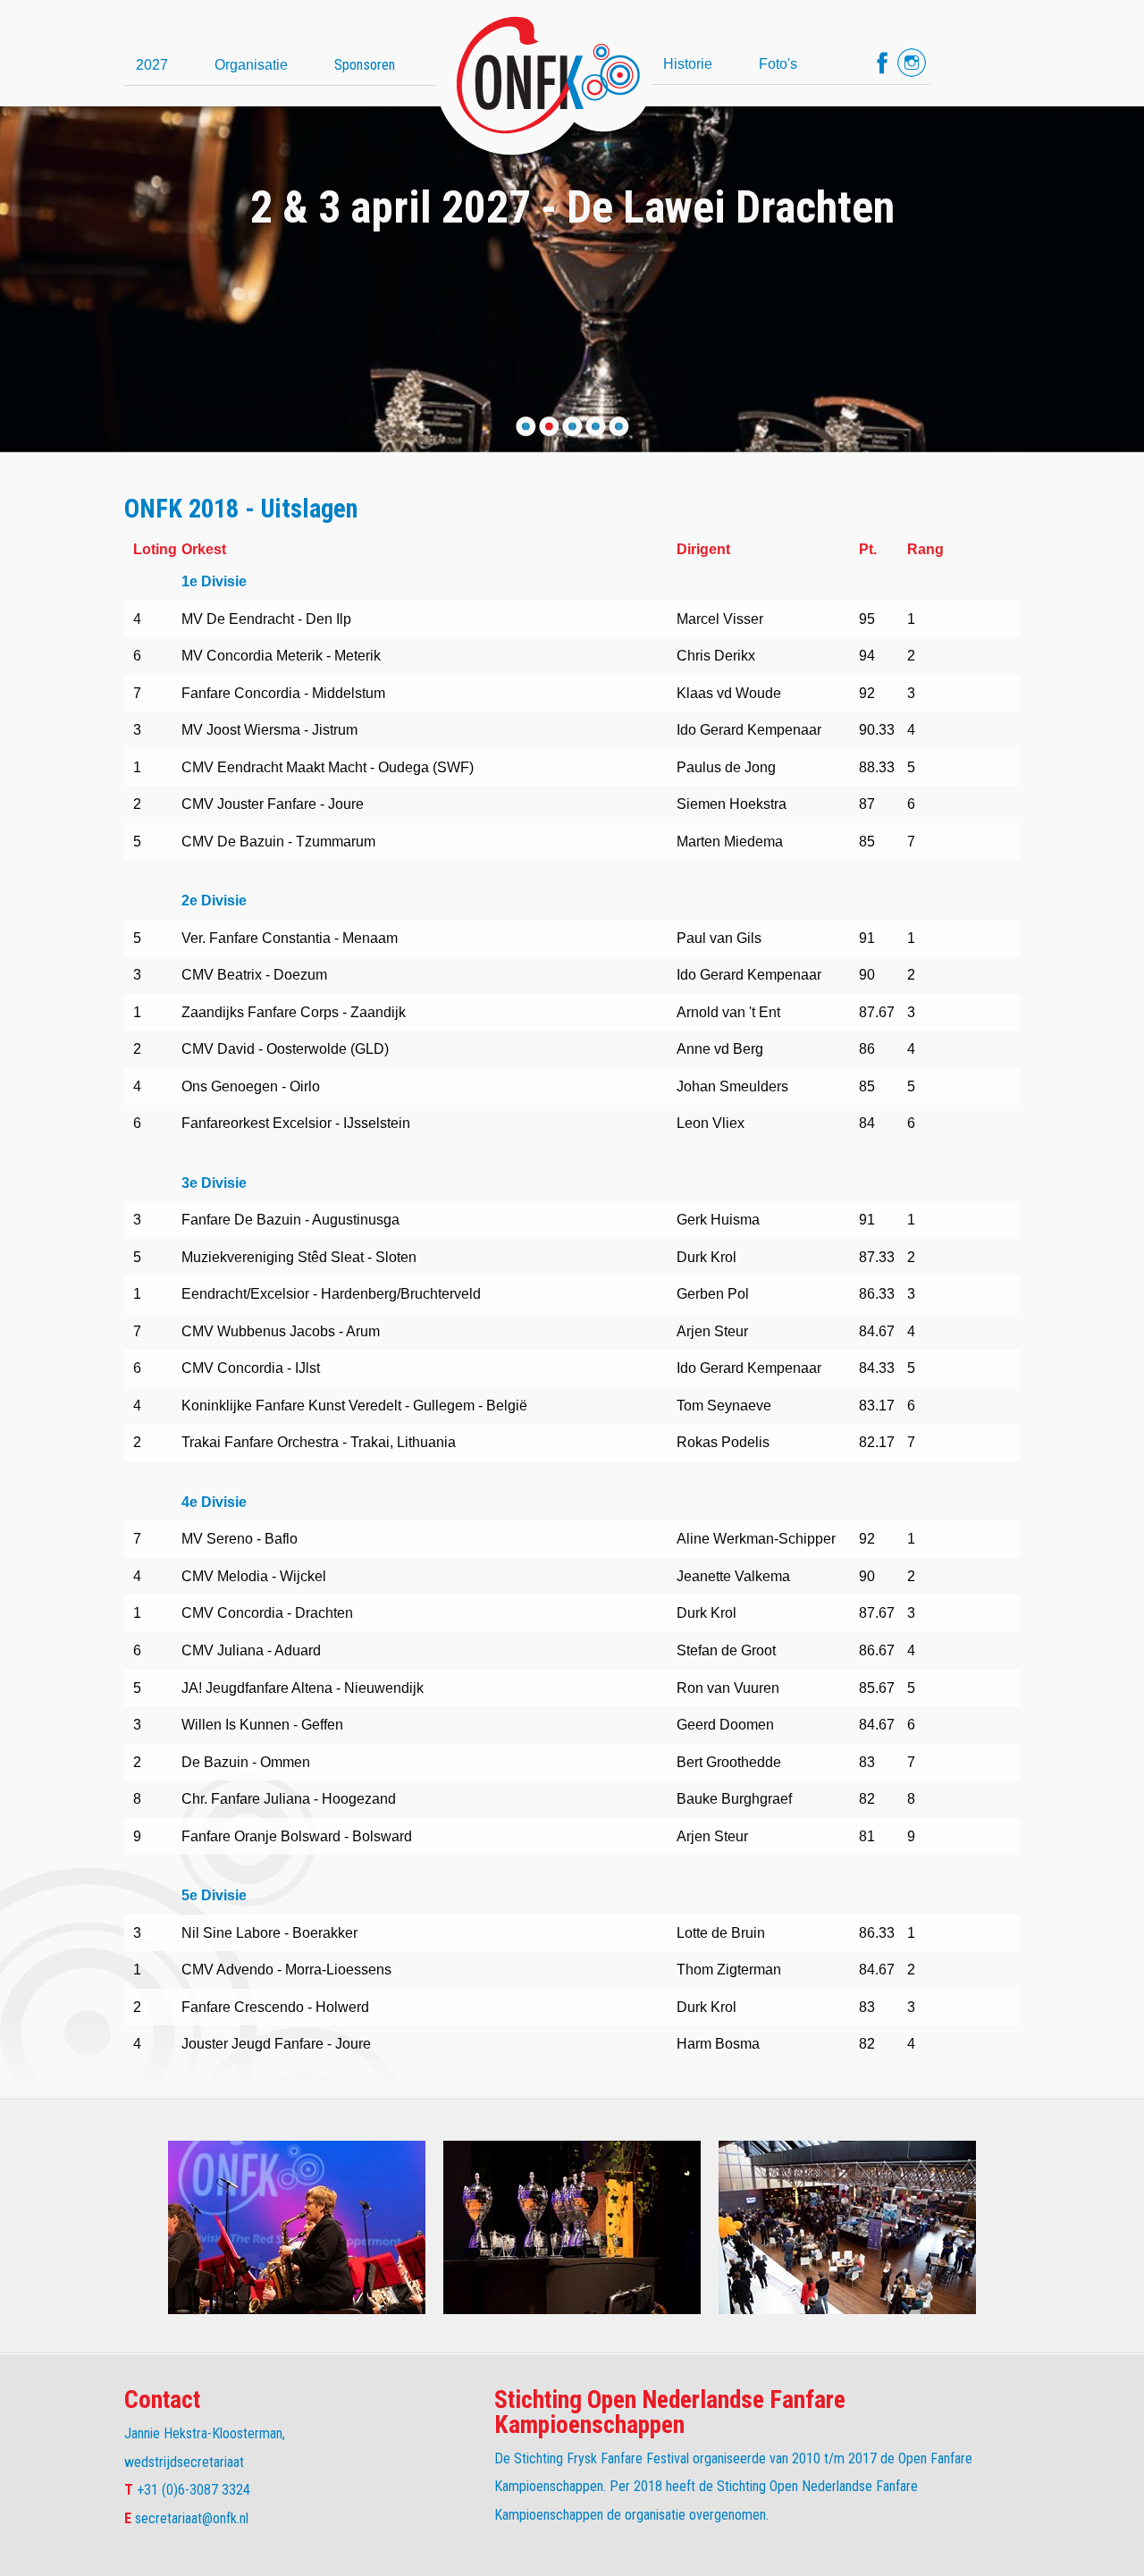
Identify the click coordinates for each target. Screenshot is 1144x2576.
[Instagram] (912, 63)
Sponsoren (365, 64)
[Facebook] (882, 63)
